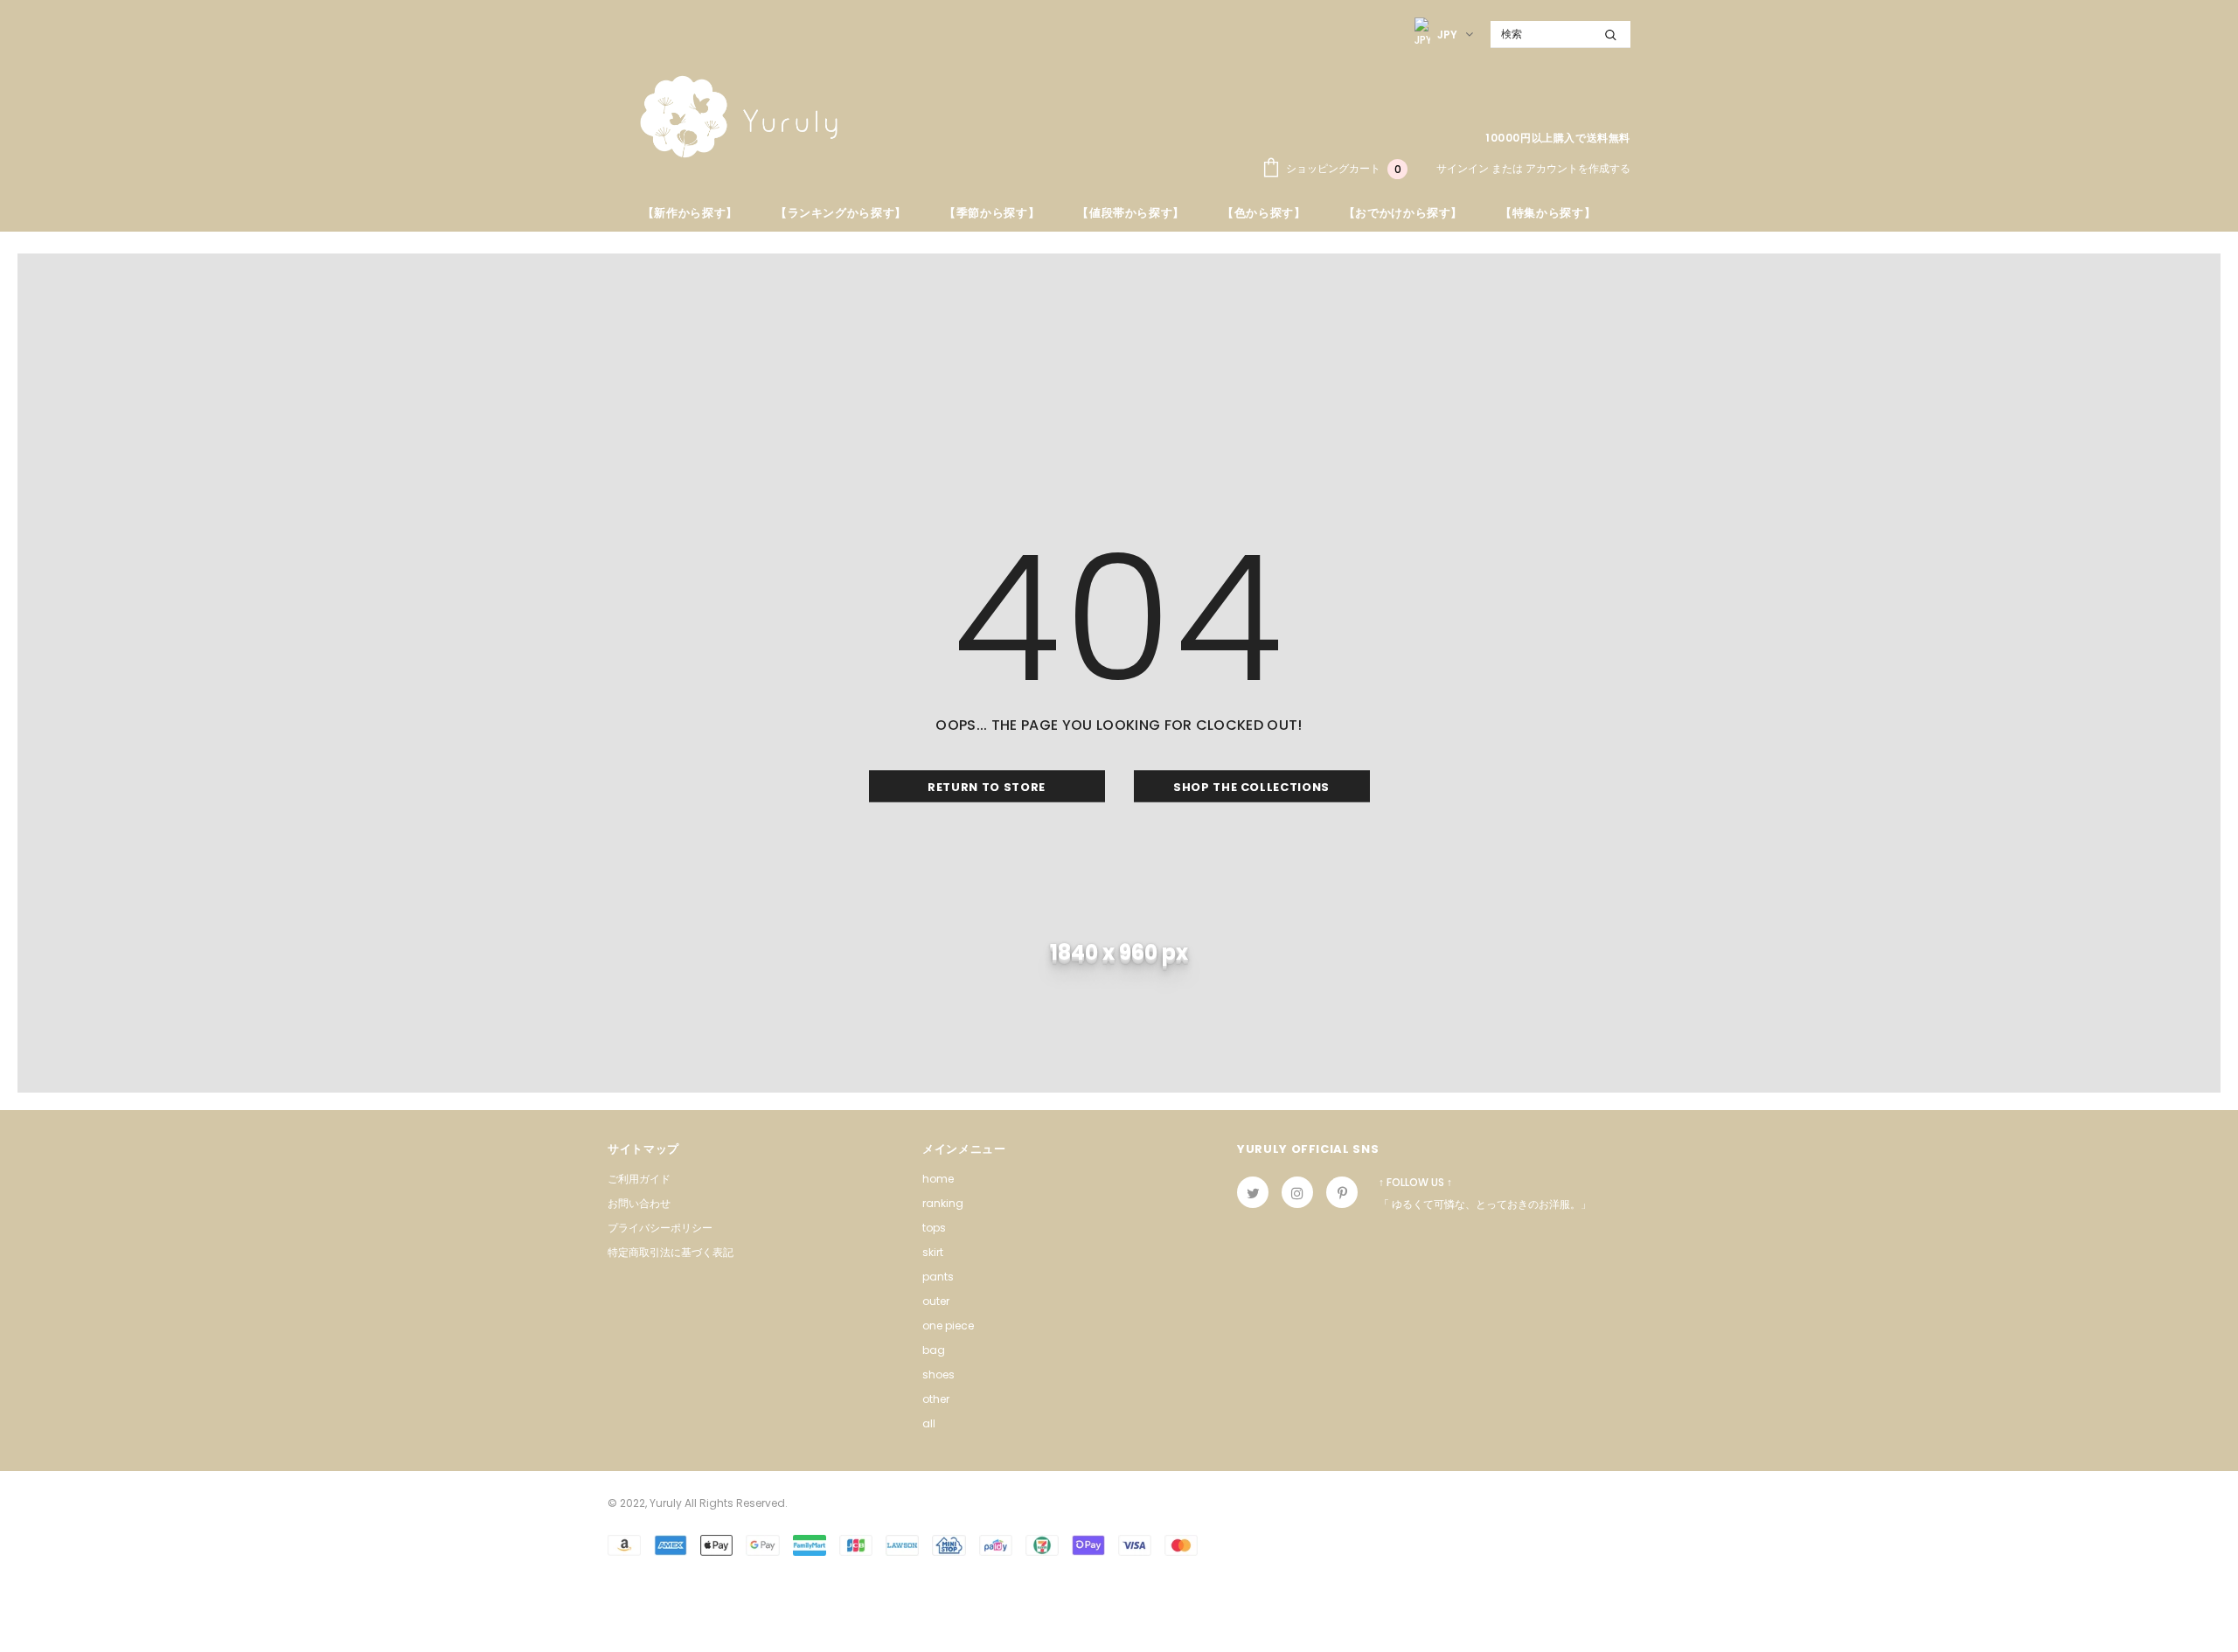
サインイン (1464, 168)
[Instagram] (1297, 1192)
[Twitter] (1253, 1192)
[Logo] (739, 117)
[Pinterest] (1342, 1192)
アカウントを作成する (1578, 168)
